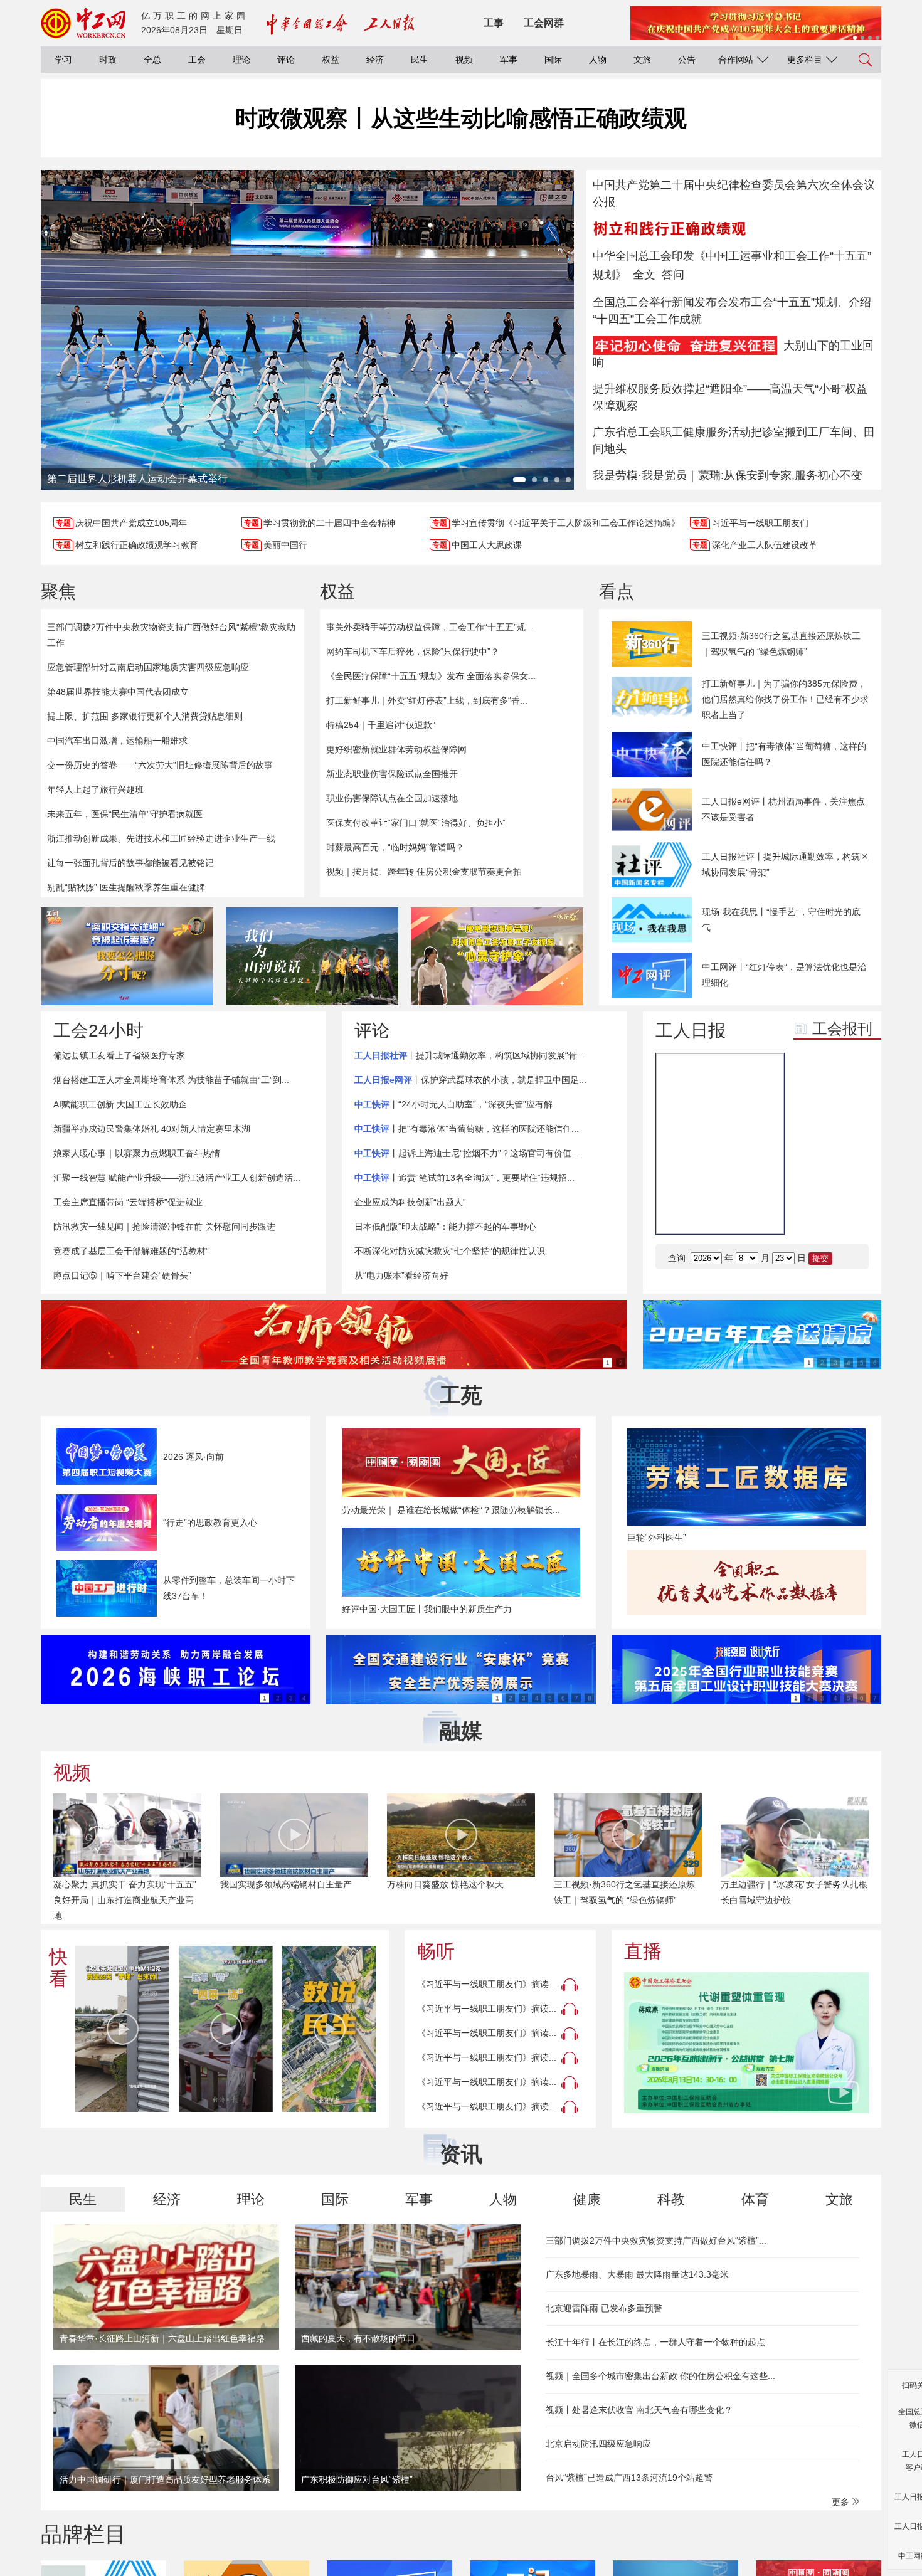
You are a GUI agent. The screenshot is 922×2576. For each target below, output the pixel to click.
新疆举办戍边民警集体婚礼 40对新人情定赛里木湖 (152, 1129)
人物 (598, 60)
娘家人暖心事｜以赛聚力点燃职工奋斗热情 (137, 1153)
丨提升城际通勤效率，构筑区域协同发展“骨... (469, 1055)
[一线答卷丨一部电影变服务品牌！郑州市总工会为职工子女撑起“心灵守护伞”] (497, 956)
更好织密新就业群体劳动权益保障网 (396, 749)
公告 (687, 60)
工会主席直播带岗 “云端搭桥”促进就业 (128, 1202)
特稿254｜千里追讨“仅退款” (381, 725)
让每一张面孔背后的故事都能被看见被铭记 (130, 863)
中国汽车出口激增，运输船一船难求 (117, 741)
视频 (464, 60)
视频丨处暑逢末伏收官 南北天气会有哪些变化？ (639, 2410)
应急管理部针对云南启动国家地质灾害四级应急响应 (148, 667)
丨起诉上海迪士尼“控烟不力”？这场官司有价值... (467, 1153)
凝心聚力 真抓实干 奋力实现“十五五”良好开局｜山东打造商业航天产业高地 (125, 1900)
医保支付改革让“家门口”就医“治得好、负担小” (416, 823)
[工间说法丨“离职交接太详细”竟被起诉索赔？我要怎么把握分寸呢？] (127, 956)
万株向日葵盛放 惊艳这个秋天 (445, 1884)
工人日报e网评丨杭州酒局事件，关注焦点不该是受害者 (783, 809)
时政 (108, 60)
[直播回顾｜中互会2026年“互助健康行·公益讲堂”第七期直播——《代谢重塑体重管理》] (746, 2043)
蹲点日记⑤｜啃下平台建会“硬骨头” (122, 1275)
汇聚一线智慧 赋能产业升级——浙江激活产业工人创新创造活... (177, 1178)
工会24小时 (98, 1031)
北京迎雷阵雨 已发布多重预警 (604, 2308)
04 (850, 1212)
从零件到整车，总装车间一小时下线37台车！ (229, 1588)
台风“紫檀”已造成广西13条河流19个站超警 (629, 2478)
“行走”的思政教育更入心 (210, 1523)
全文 (644, 275)
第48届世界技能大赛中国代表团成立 (118, 692)
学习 (63, 60)
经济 (375, 60)
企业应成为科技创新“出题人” (410, 1202)
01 (813, 1181)
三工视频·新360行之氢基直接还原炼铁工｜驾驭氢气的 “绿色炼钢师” (781, 644)
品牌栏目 (83, 2534)
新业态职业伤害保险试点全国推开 (392, 774)
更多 (842, 2502)
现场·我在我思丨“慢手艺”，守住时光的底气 (781, 920)
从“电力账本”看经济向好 (401, 1275)
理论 (241, 60)
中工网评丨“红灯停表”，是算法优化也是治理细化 (784, 975)
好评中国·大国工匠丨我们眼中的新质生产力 (427, 1609)
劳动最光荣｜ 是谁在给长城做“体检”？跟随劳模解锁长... (451, 1510)
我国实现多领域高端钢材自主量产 (286, 1884)
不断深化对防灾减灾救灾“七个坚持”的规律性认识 (450, 1251)
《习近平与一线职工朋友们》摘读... (487, 1984)
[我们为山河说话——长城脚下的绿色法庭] (312, 956)
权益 (331, 60)
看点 (617, 592)
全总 (152, 60)
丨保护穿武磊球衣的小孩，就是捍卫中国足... (470, 1080)
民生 (420, 60)
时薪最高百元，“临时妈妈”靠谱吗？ (395, 847)
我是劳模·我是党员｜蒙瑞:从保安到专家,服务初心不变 (728, 475)
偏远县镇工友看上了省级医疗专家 (119, 1055)
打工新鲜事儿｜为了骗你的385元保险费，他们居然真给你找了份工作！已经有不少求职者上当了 (785, 699)
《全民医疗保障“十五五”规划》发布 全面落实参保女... (431, 676)
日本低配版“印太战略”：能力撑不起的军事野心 (445, 1227)
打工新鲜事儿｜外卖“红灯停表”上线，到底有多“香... (427, 700)
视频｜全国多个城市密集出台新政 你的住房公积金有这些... (660, 2376)
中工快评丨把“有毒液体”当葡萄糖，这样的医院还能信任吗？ (784, 754)
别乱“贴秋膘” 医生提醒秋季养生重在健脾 (126, 887)
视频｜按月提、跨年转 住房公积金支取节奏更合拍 (424, 872)
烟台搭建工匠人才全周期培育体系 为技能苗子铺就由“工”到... (171, 1080)
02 (850, 1181)
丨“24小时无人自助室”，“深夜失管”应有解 (453, 1104)
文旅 (642, 60)
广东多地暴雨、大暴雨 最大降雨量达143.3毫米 (637, 2274)
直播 (643, 1951)
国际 (553, 60)
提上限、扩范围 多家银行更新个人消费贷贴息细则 (145, 716)
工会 (197, 60)
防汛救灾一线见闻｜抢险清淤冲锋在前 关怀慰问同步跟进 (164, 1227)
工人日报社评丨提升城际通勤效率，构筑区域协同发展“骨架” (785, 864)
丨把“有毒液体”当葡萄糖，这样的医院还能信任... (467, 1129)
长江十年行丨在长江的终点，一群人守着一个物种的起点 (655, 2342)
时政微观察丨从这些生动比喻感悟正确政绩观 (461, 118)
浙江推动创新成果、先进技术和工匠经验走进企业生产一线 (161, 838)
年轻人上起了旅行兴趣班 (95, 789)
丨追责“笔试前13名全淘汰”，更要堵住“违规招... (464, 1178)
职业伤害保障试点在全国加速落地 (392, 798)
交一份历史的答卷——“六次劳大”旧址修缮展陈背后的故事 (160, 765)
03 (813, 1212)
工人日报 (691, 1031)
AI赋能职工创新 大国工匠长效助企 (120, 1104)
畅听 (436, 1951)
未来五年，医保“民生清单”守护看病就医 (125, 814)
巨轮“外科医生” (657, 1538)
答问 (673, 275)
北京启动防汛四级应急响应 (598, 2444)
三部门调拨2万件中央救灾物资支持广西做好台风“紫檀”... (656, 2241)
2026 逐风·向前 (193, 1457)
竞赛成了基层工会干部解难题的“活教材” (131, 1251)
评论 (286, 60)
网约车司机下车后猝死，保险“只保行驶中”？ (413, 652)
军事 (509, 60)
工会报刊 (842, 1029)
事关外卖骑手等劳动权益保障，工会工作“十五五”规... (430, 627)
